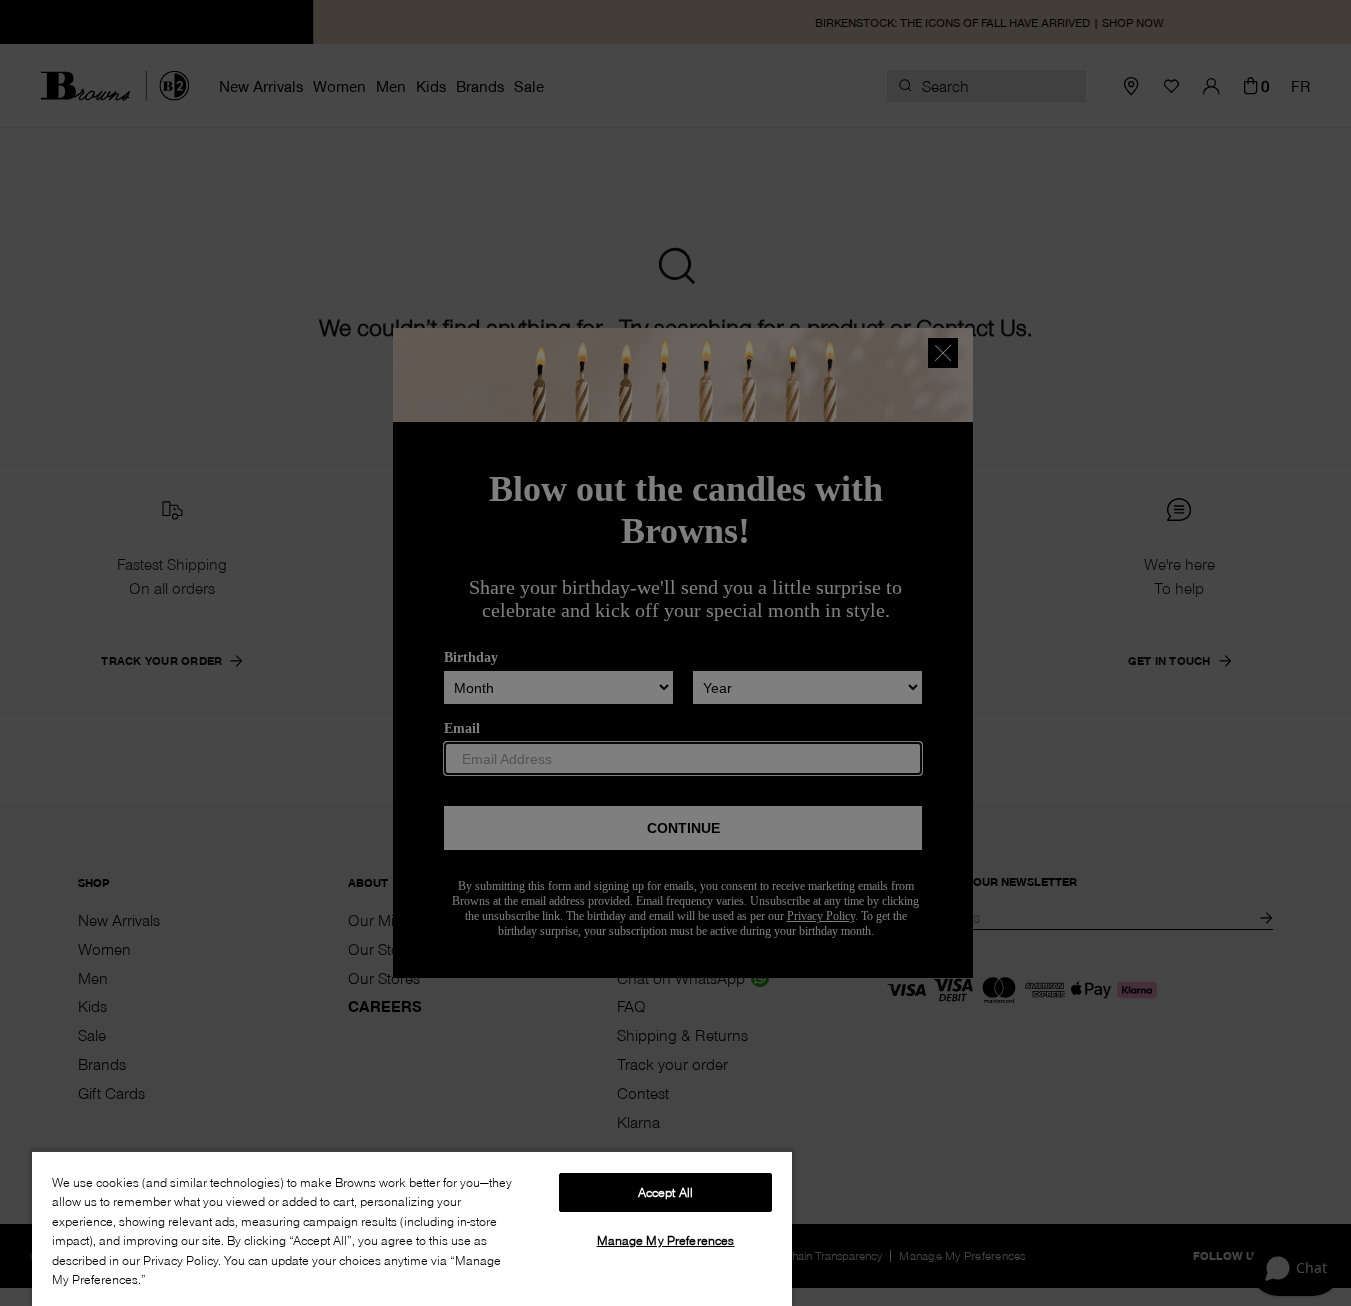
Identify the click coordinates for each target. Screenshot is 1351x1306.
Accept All (665, 1192)
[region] (412, 1228)
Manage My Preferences (666, 1240)
